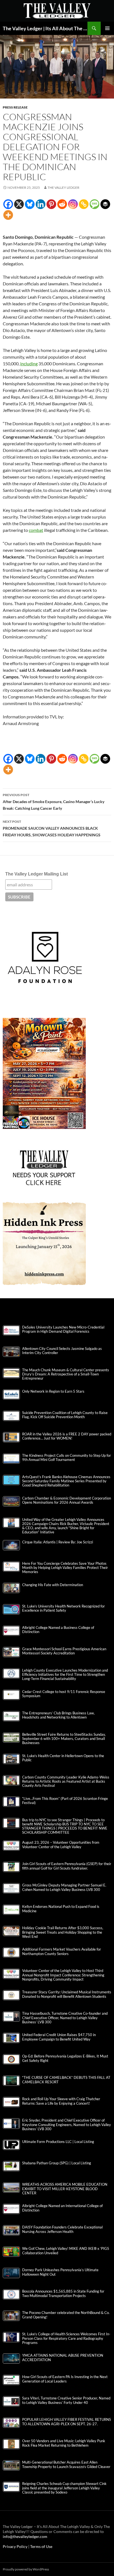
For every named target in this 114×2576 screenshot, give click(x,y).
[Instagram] (73, 204)
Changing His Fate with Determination (53, 1585)
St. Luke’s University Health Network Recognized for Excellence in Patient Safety (64, 1608)
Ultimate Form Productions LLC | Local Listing (58, 2142)
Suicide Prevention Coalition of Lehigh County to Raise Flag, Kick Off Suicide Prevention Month (65, 1415)
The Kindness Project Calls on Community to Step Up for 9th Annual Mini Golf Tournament (67, 1458)
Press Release (15, 107)
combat (36, 530)
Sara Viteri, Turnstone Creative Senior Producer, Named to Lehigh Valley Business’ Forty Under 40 (66, 2400)
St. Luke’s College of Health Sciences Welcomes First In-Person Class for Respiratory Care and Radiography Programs (66, 2338)
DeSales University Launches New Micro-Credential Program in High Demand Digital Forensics (63, 1329)
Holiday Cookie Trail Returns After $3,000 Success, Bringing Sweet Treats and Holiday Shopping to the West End (63, 1932)
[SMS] (94, 204)
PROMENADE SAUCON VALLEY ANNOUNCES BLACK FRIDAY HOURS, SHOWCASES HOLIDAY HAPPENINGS (52, 828)
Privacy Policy (15, 2546)
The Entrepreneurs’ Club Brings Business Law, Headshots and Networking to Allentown (58, 1715)
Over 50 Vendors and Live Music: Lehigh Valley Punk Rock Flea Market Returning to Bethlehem (64, 2443)
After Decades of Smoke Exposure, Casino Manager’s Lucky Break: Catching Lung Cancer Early (54, 802)
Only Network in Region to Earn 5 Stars (53, 1391)
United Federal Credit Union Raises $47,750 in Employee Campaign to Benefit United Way (59, 2037)
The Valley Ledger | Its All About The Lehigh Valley (45, 28)
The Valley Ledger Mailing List (37, 874)
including (29, 363)
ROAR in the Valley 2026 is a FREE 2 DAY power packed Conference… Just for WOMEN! (67, 1436)
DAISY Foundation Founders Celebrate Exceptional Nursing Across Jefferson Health (62, 2229)
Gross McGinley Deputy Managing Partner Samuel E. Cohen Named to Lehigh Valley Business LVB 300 (64, 1887)
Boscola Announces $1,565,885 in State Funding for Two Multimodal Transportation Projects (63, 2293)
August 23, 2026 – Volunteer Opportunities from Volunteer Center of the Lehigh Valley (61, 1845)
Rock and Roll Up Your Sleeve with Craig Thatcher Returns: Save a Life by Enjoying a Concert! (61, 2101)
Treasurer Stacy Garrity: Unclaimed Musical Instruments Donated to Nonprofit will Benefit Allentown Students (67, 1994)
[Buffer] (105, 204)
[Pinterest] (51, 204)
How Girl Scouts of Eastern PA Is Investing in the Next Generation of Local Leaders (65, 2379)
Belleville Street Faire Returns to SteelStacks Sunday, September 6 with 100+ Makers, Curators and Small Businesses (64, 1739)
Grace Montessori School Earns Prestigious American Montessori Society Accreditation (64, 1651)
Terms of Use (41, 2546)
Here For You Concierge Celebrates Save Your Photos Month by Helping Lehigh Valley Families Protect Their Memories (65, 1568)
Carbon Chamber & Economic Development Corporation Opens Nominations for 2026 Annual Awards (67, 1500)
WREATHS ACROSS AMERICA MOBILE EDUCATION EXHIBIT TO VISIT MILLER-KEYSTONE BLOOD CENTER (65, 2189)
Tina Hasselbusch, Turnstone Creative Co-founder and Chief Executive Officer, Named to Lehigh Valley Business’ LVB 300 (65, 2018)
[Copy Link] (84, 204)
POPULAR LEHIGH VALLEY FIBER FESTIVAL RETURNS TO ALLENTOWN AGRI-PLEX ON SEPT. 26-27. (67, 2422)
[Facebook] (8, 204)
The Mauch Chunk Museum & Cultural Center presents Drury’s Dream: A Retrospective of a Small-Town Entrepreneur (66, 1374)
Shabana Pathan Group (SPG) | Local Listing (57, 2163)
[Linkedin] (41, 204)
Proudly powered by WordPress (26, 2569)
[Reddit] (62, 204)
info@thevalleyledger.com (25, 2536)
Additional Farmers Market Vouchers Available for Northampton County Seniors (62, 1951)
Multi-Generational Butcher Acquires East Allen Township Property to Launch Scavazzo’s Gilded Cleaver (66, 2464)
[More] (8, 215)
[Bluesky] (30, 204)
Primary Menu (107, 28)
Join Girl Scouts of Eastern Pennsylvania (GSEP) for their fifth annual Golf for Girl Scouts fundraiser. (67, 1866)
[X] (19, 204)
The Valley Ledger (64, 188)
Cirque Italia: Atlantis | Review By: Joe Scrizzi (58, 1542)
